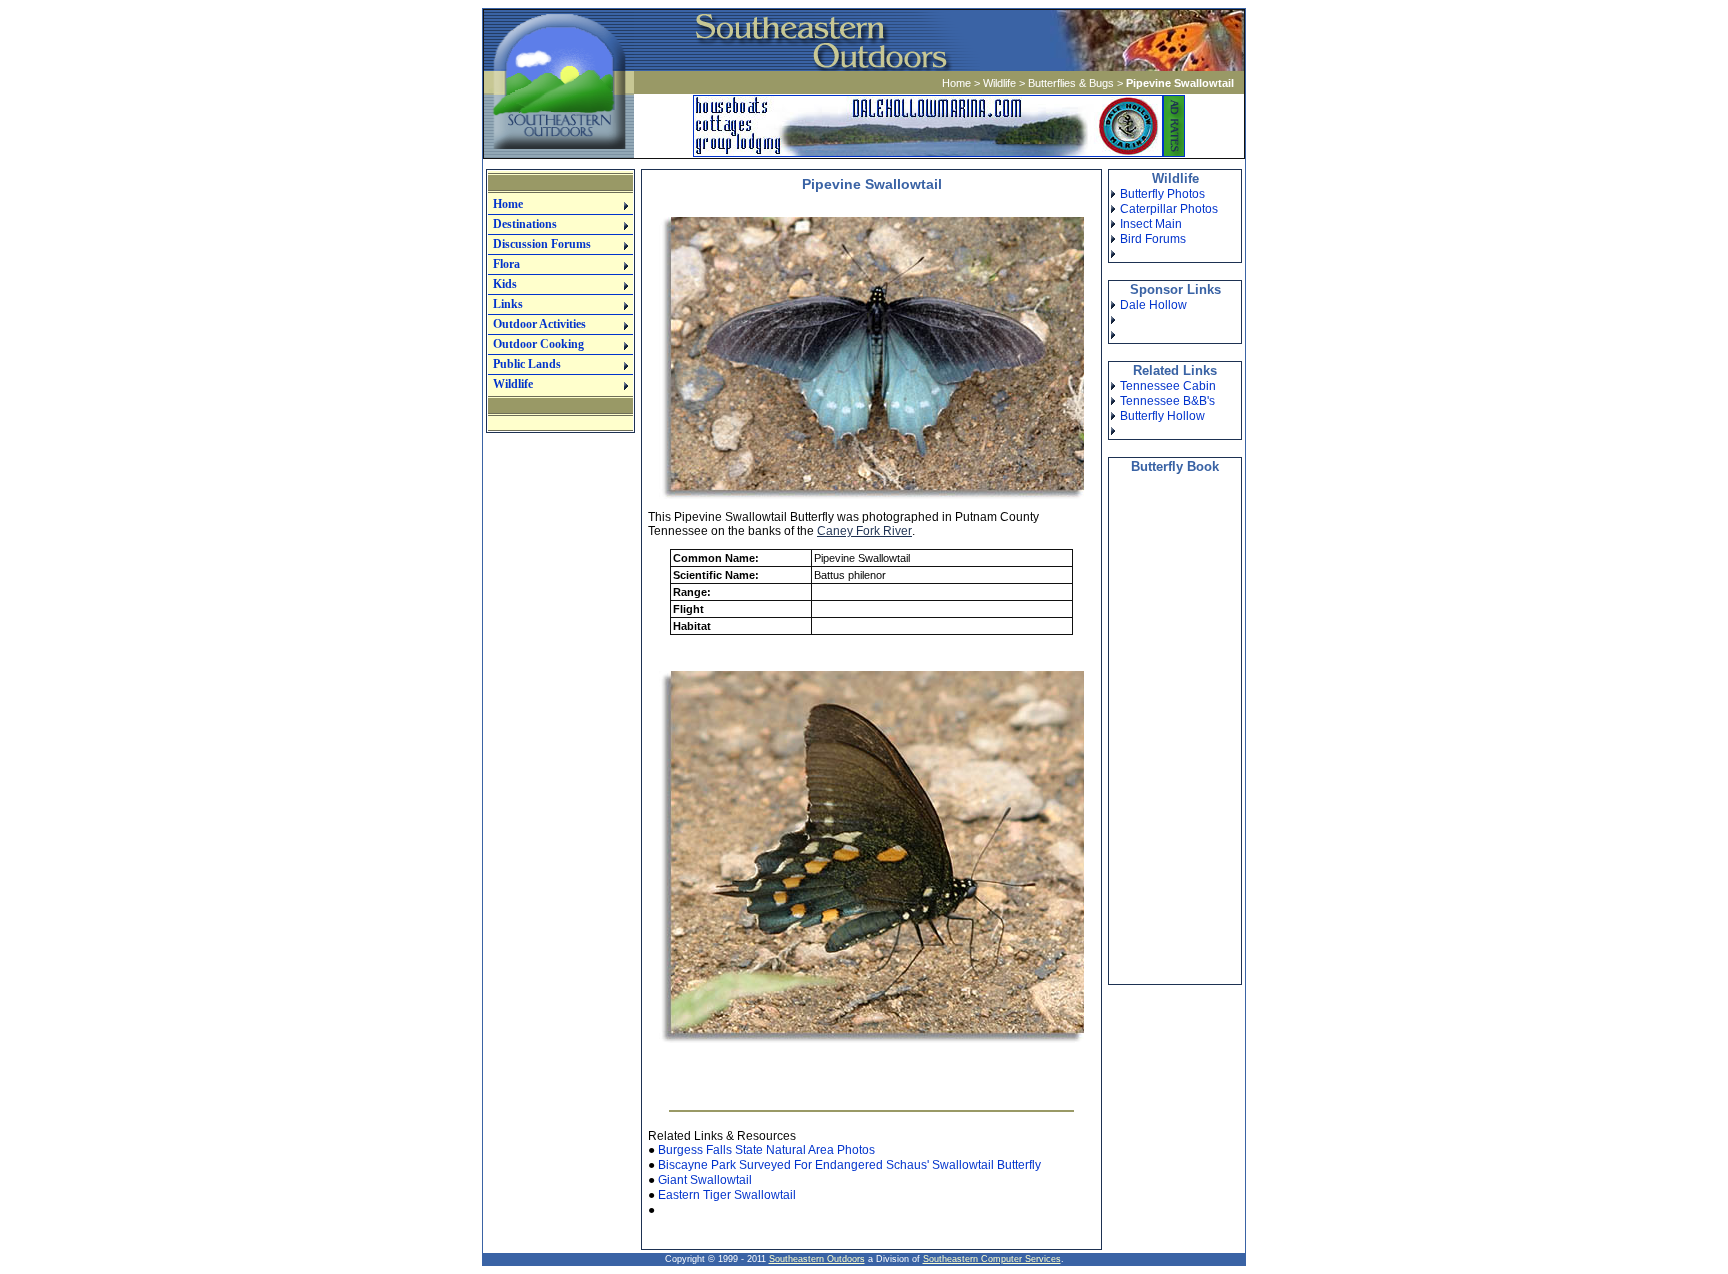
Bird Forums (1153, 239)
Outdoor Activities (539, 324)
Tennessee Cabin (1168, 386)
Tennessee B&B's (1167, 401)
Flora (506, 264)
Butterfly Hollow (1162, 416)
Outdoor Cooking (538, 344)
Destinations (525, 224)
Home (956, 83)
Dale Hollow (1153, 305)
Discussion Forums (542, 244)
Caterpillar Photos (1169, 209)
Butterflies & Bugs (1071, 83)
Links (508, 304)
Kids (505, 284)
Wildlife (999, 83)
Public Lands (527, 364)
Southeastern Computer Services (992, 1259)
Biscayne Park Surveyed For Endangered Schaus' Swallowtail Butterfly (849, 1165)
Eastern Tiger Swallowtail (727, 1195)
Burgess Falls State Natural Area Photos (766, 1150)
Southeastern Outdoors (817, 1259)
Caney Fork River (864, 531)
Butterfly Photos (1162, 194)
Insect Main (1151, 224)
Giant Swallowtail (705, 1180)
